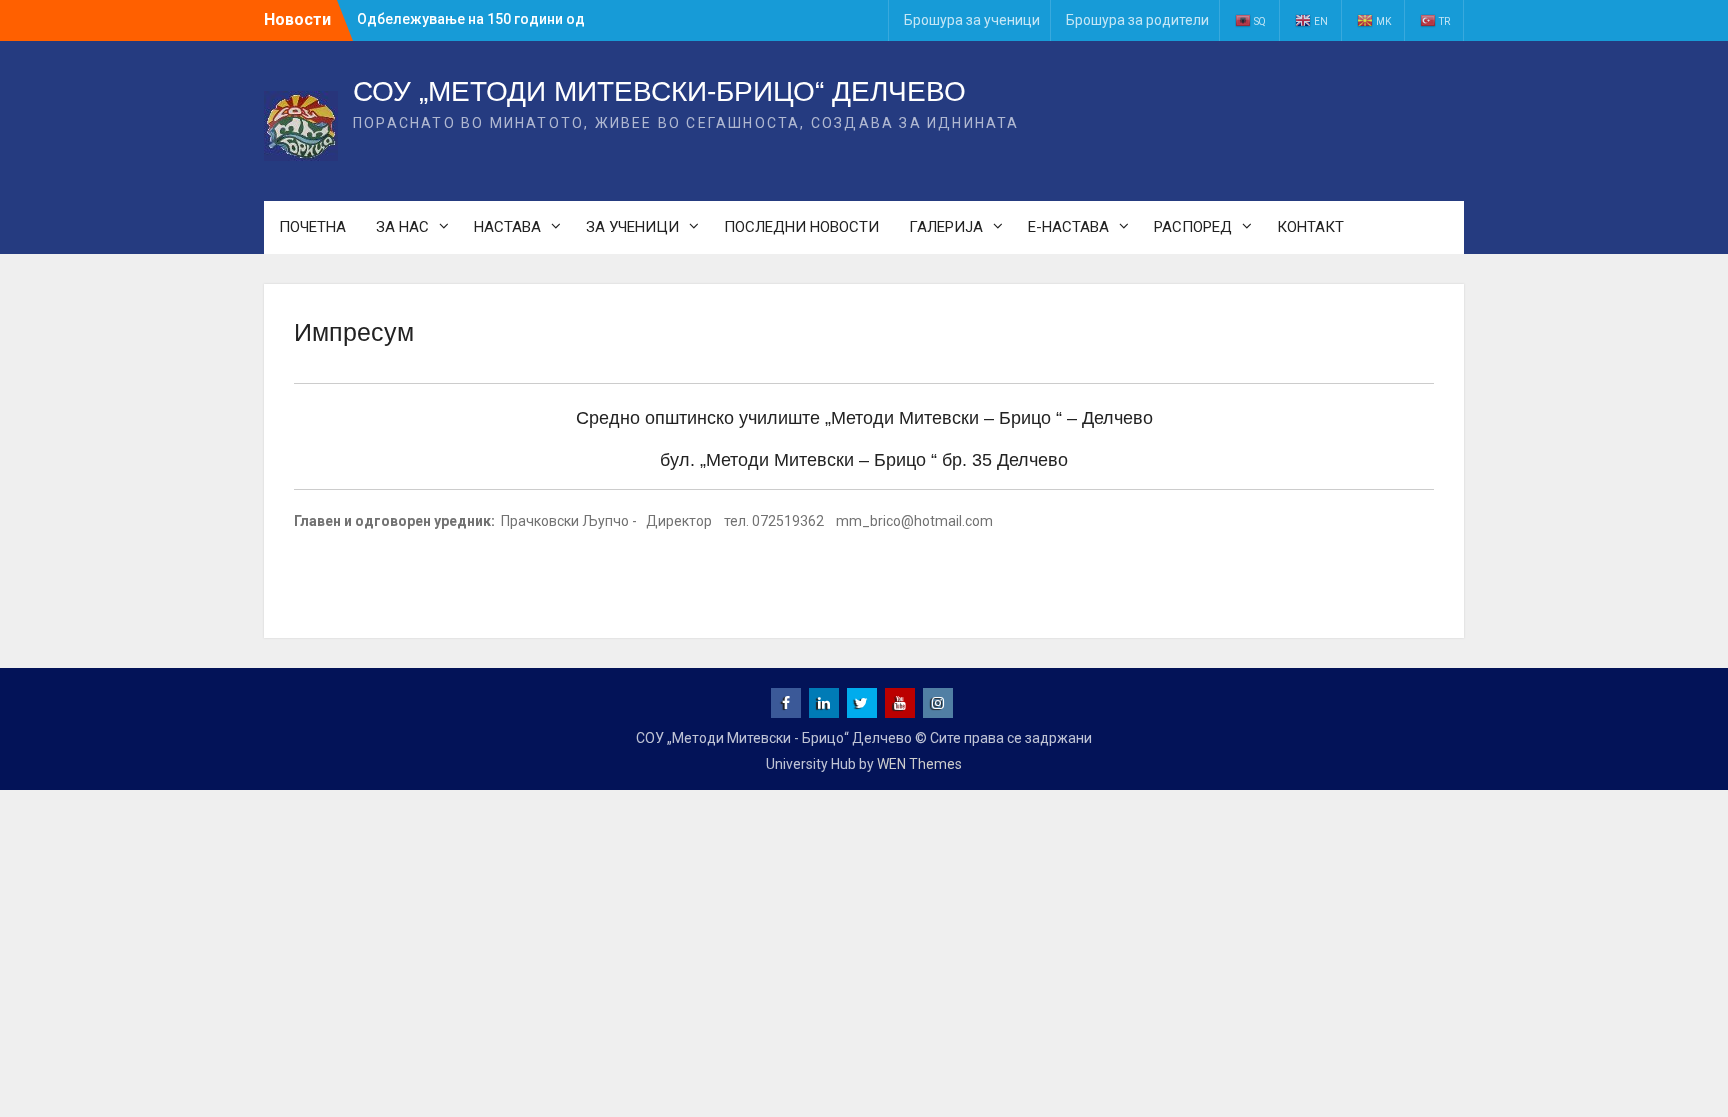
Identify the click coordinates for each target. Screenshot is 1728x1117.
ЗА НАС (402, 227)
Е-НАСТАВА (1068, 227)
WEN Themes (919, 764)
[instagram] (938, 703)
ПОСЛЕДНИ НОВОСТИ (801, 227)
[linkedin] (824, 703)
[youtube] (900, 703)
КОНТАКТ (1310, 227)
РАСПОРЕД (1193, 227)
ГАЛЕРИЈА (946, 227)
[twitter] (862, 703)
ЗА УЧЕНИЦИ (632, 227)
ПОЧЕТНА (312, 227)
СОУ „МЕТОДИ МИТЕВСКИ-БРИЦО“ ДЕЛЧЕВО (659, 91)
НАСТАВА (507, 227)
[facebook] (786, 703)
